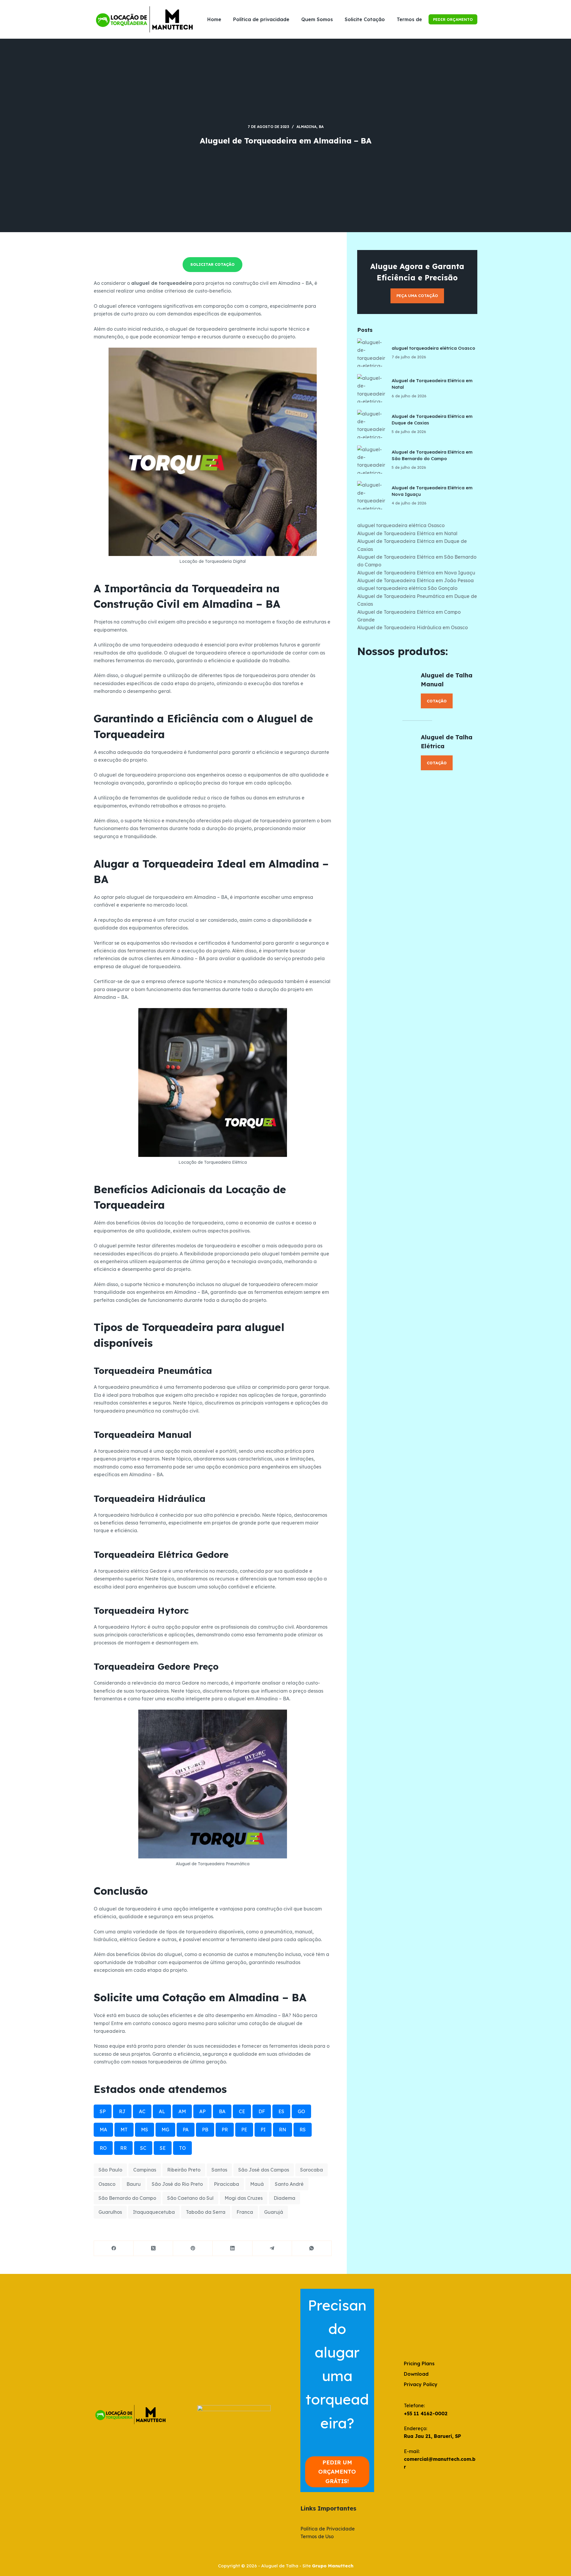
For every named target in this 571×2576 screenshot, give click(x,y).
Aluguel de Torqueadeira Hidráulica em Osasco (412, 627)
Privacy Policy (421, 2384)
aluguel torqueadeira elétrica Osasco (433, 348)
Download (416, 2374)
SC (143, 2148)
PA (186, 2130)
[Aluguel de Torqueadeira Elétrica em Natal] (371, 388)
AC (142, 2111)
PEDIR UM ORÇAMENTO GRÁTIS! (337, 2472)
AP (202, 2111)
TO (182, 2148)
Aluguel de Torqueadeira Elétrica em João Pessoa (415, 580)
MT (124, 2130)
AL (162, 2111)
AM (182, 2111)
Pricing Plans (419, 2363)
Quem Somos (317, 19)
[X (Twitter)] (153, 2248)
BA (321, 127)
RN (283, 2130)
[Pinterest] (193, 2248)
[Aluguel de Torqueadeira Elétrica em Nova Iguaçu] (371, 495)
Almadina (306, 127)
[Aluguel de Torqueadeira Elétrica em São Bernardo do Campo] (371, 460)
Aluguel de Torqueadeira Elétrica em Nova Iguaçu (416, 573)
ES (281, 2111)
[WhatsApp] (312, 2248)
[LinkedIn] (232, 2248)
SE (163, 2148)
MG (165, 2130)
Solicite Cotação (365, 19)
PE (244, 2130)
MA (103, 2130)
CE (242, 2111)
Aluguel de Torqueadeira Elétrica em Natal (407, 533)
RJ (122, 2111)
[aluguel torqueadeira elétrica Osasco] (371, 353)
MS (145, 2130)
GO (301, 2111)
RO (103, 2148)
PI (263, 2130)
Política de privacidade (261, 19)
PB (205, 2130)
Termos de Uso (415, 19)
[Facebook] (114, 2248)
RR (123, 2148)
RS (303, 2130)
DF (262, 2111)
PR (225, 2130)
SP (103, 2111)
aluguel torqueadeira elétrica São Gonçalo (407, 588)
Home (214, 19)
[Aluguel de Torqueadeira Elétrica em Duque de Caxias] (371, 424)
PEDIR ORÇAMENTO (453, 19)
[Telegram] (272, 2248)
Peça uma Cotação (417, 296)
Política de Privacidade (328, 2529)
